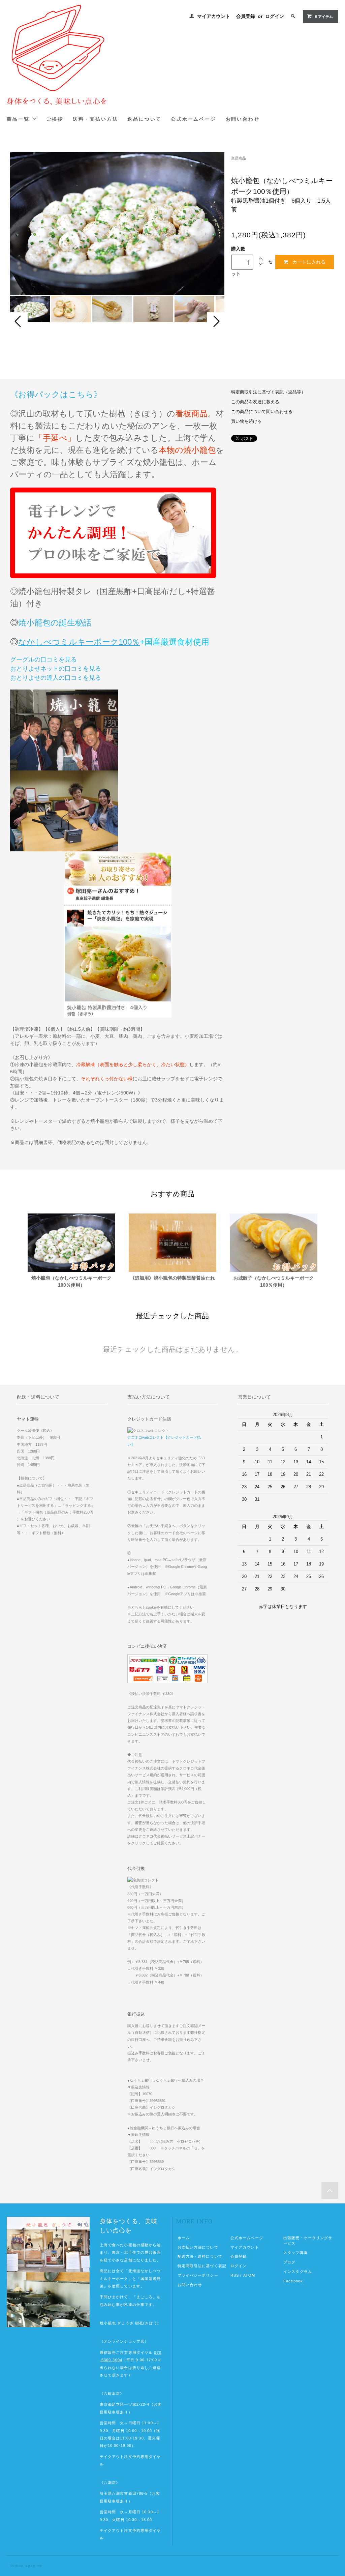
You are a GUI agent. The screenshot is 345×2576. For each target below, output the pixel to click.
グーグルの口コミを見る (43, 660)
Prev (19, 321)
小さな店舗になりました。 (136, 2260)
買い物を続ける (246, 421)
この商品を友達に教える (255, 402)
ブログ (289, 2262)
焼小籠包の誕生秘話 (55, 623)
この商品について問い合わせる (262, 412)
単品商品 (239, 158)
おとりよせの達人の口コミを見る (56, 678)
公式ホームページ (247, 2238)
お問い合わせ (190, 2285)
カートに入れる (309, 262)
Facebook (293, 2281)
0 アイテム (324, 17)
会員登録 (246, 16)
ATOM (249, 2275)
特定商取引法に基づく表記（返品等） (268, 392)
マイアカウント (214, 16)
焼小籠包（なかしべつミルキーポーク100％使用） (71, 1281)
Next (216, 321)
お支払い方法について (198, 2247)
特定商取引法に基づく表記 (202, 2266)
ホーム (184, 2238)
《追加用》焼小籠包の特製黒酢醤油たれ (172, 1278)
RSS (235, 2275)
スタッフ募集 (296, 2253)
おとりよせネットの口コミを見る (56, 669)
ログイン (275, 16)
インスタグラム (298, 2272)
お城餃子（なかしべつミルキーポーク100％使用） (274, 1281)
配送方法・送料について (200, 2256)
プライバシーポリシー (198, 2275)
